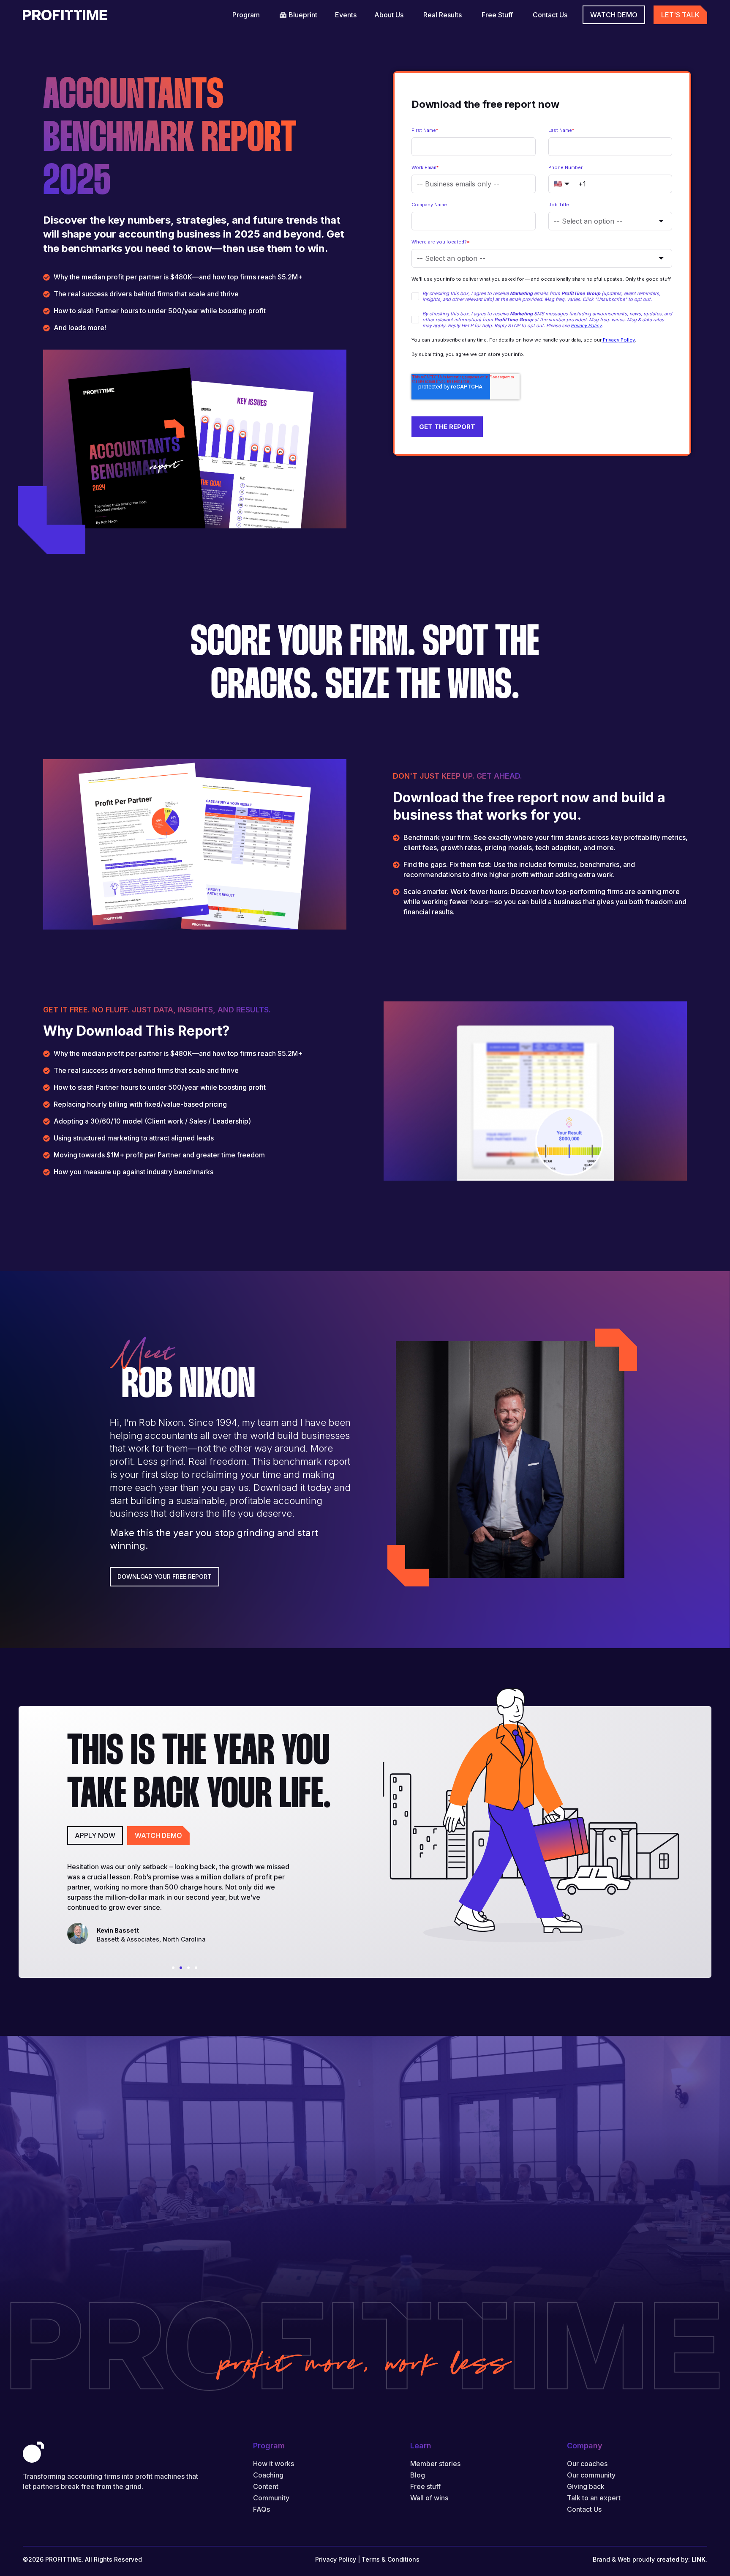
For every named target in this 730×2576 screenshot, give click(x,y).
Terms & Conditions (391, 2559)
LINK (699, 2559)
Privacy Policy (336, 2559)
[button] (173, 1968)
